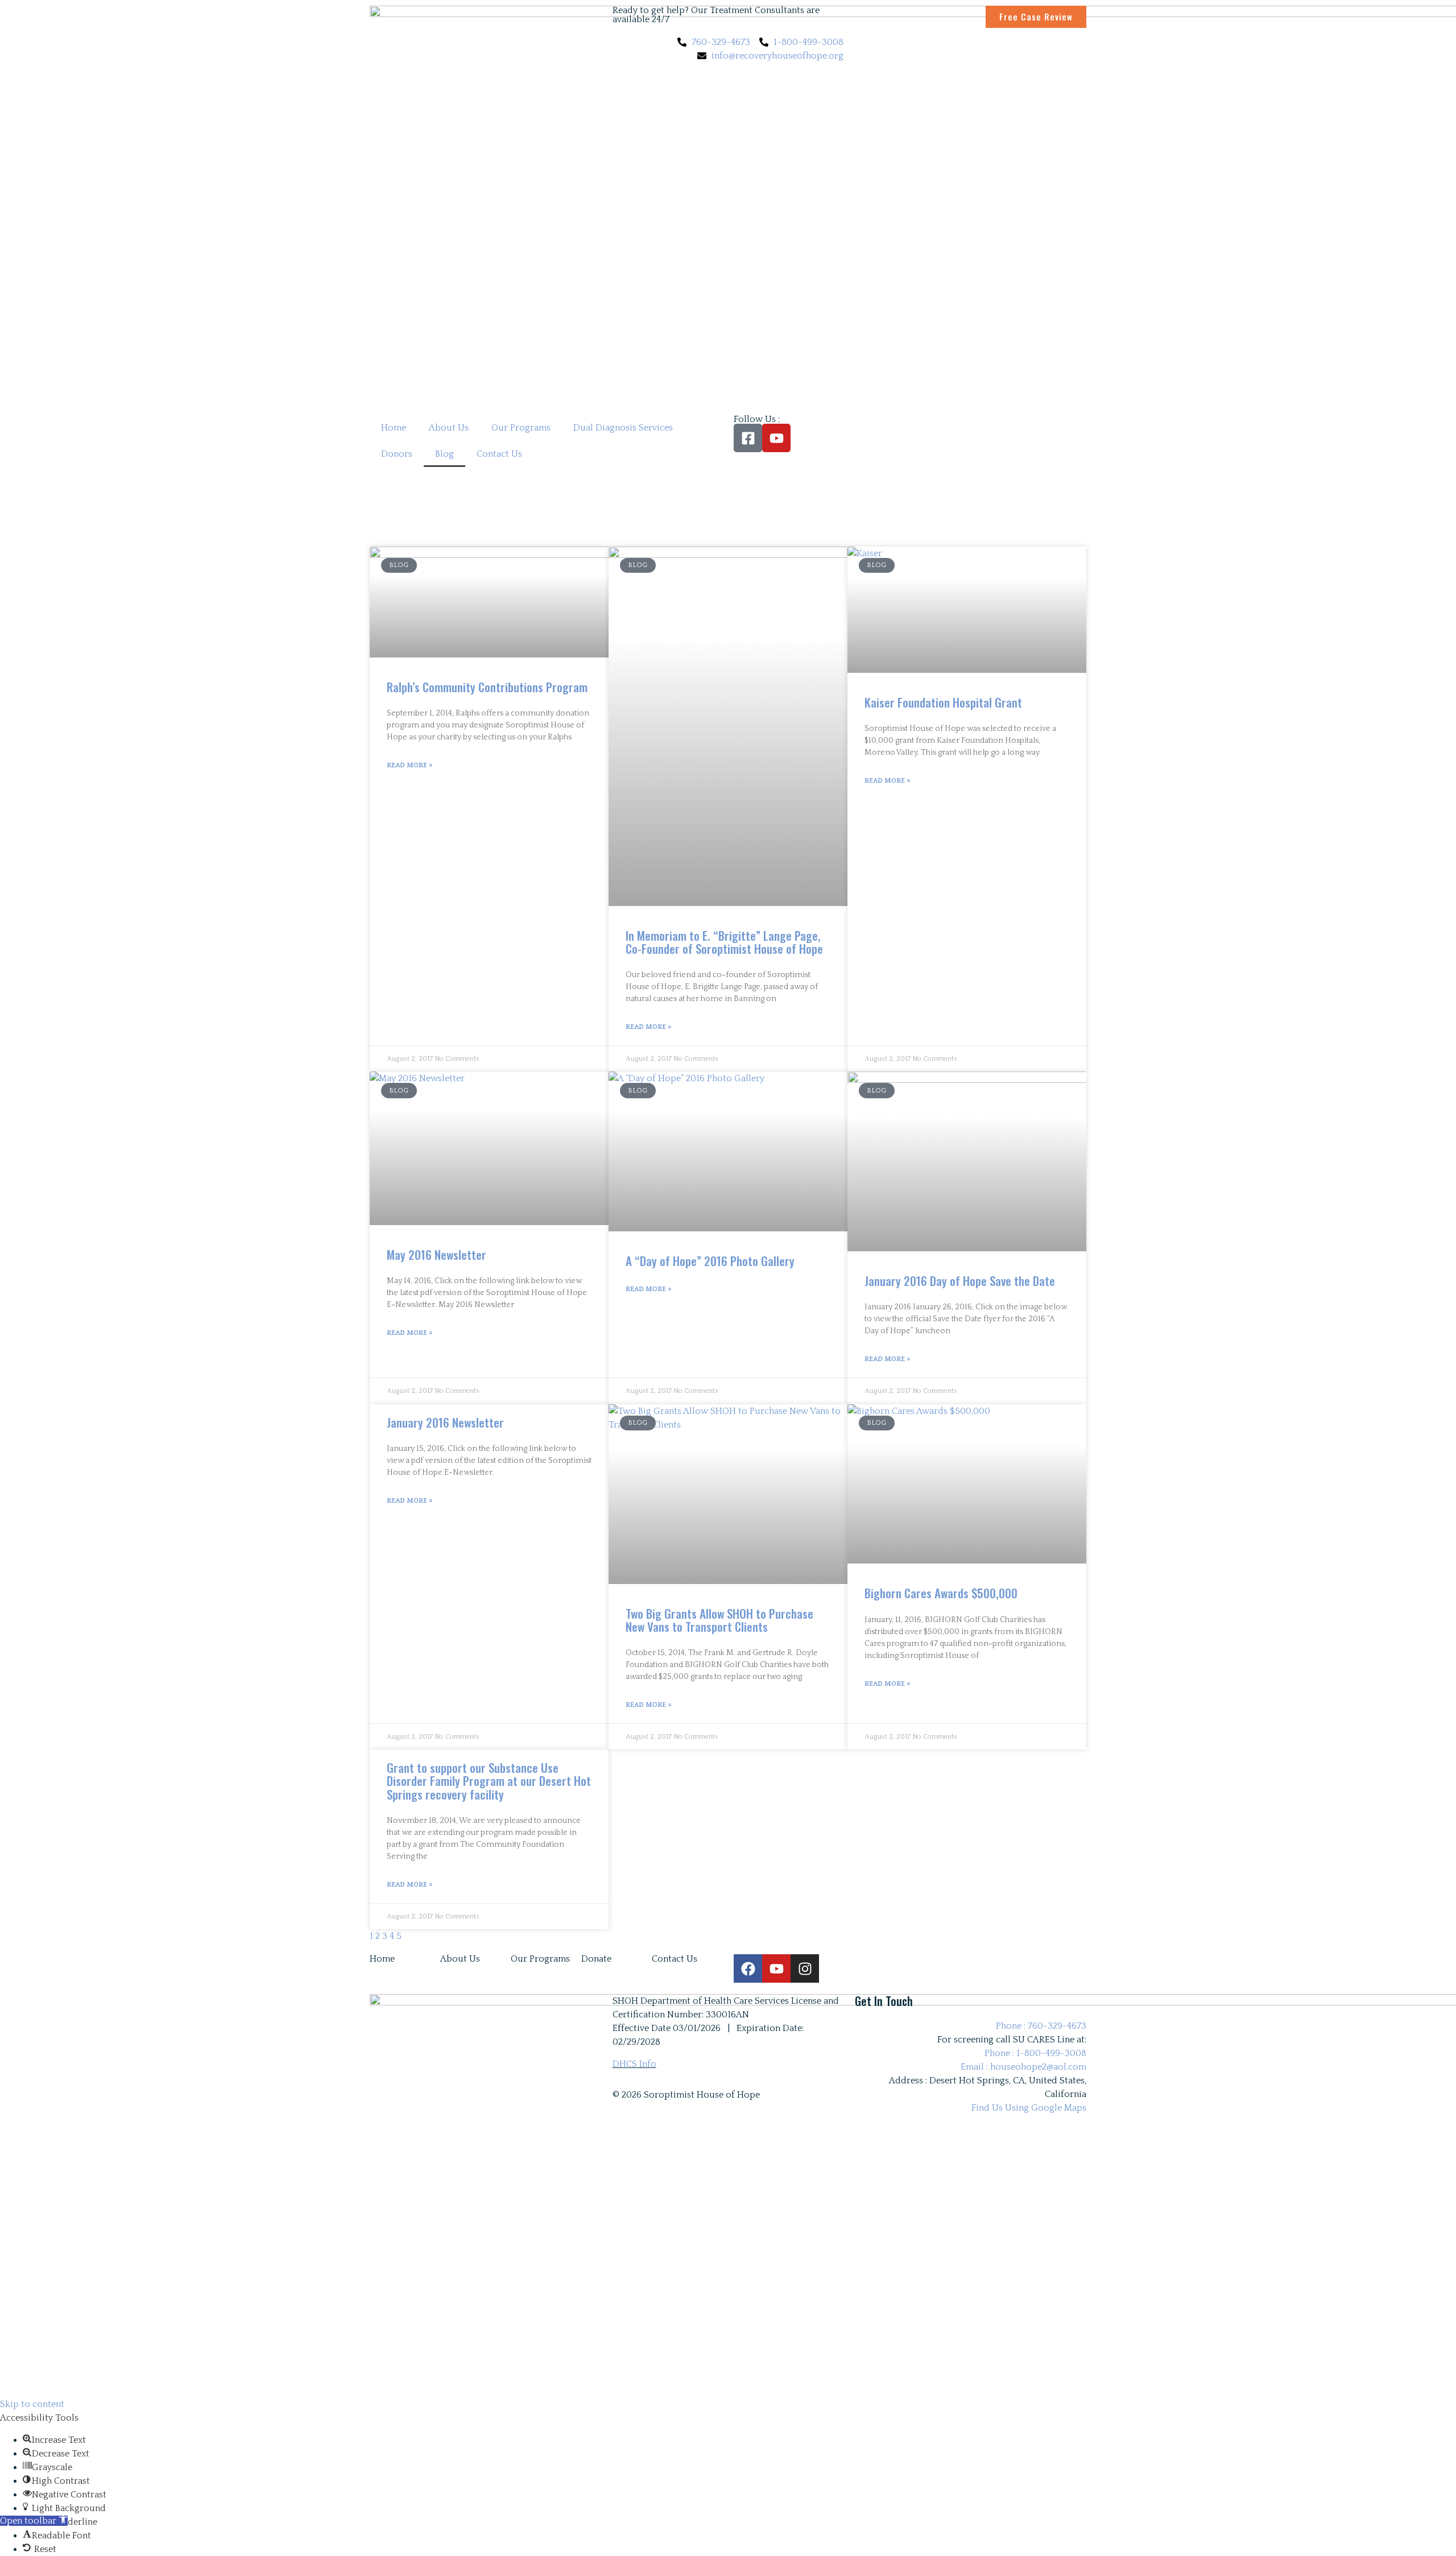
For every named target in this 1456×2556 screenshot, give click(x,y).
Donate (596, 1959)
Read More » (409, 765)
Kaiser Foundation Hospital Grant (943, 702)
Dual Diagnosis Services (623, 428)
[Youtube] (776, 438)
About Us (449, 428)
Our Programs (521, 428)
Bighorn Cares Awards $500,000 (941, 1593)
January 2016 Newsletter (445, 1422)
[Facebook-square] (748, 438)
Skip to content (32, 2404)
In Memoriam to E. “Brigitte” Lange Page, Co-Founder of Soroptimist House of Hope (724, 942)
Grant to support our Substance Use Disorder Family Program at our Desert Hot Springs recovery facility (489, 1780)
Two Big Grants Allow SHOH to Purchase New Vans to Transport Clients (719, 1620)
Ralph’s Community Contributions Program (487, 687)
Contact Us (499, 454)
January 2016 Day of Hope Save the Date (960, 1281)
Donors (397, 454)
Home (394, 428)
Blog (444, 454)
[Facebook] (748, 1968)
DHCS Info (634, 2064)
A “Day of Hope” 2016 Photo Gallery (710, 1261)
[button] (34, 2521)
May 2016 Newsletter (437, 1254)
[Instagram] (805, 1968)
